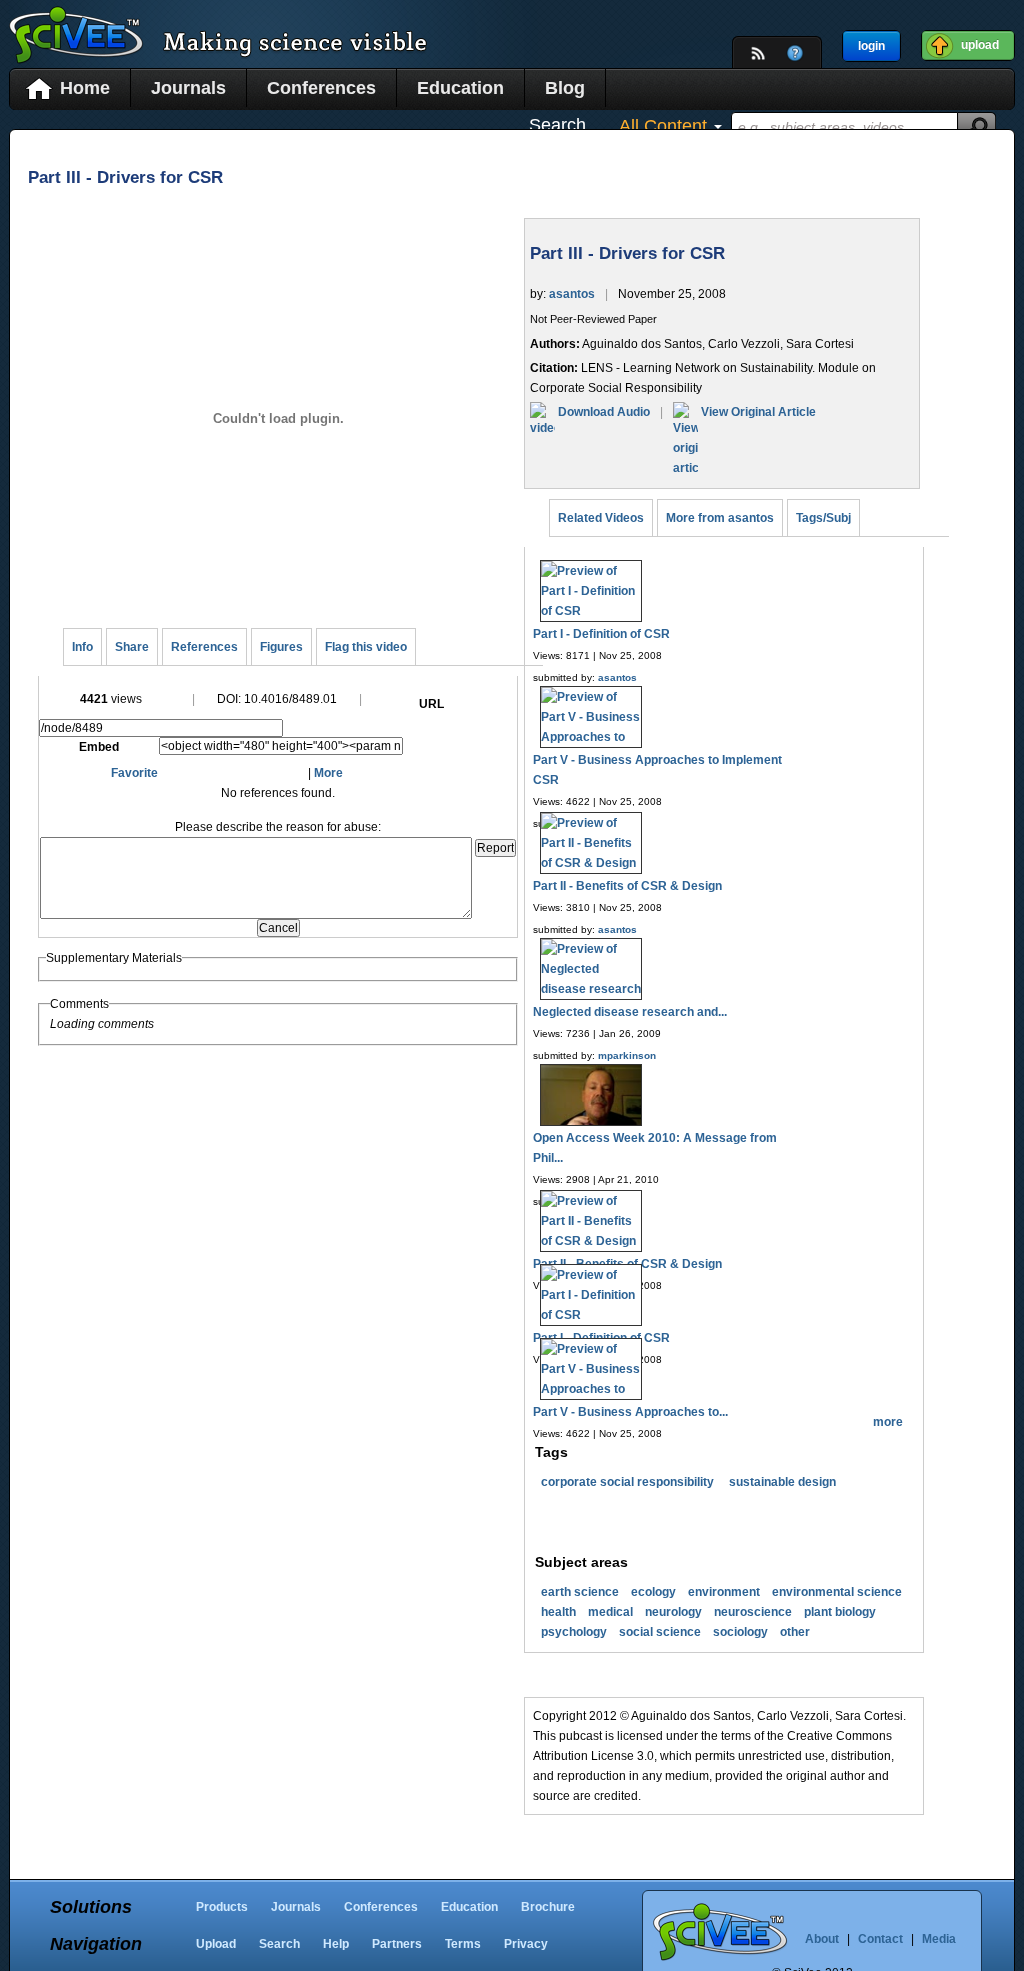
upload (980, 45)
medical (610, 1612)
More (328, 773)
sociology (740, 1632)
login (871, 46)
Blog (565, 88)
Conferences (321, 88)
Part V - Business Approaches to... (630, 1412)
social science (660, 1632)
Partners (397, 1944)
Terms (463, 1944)
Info (82, 647)
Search (279, 1944)
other (795, 1632)
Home (85, 88)
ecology (653, 1592)
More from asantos (720, 518)
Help (336, 1944)
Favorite (134, 773)
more (888, 1422)
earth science (580, 1592)
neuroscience (753, 1612)
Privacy (526, 1944)
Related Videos (601, 518)
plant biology (840, 1612)
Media (939, 1939)
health (558, 1612)
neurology (673, 1612)
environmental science (837, 1592)
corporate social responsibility (627, 1482)
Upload (216, 1944)
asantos (572, 294)
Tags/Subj (823, 518)
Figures (281, 647)
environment (724, 1592)
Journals (188, 88)
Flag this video (366, 647)
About (822, 1939)
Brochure (548, 1907)
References (204, 647)
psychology (574, 1632)
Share (132, 647)
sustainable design (782, 1482)
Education (460, 88)
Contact (880, 1939)
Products (222, 1907)
